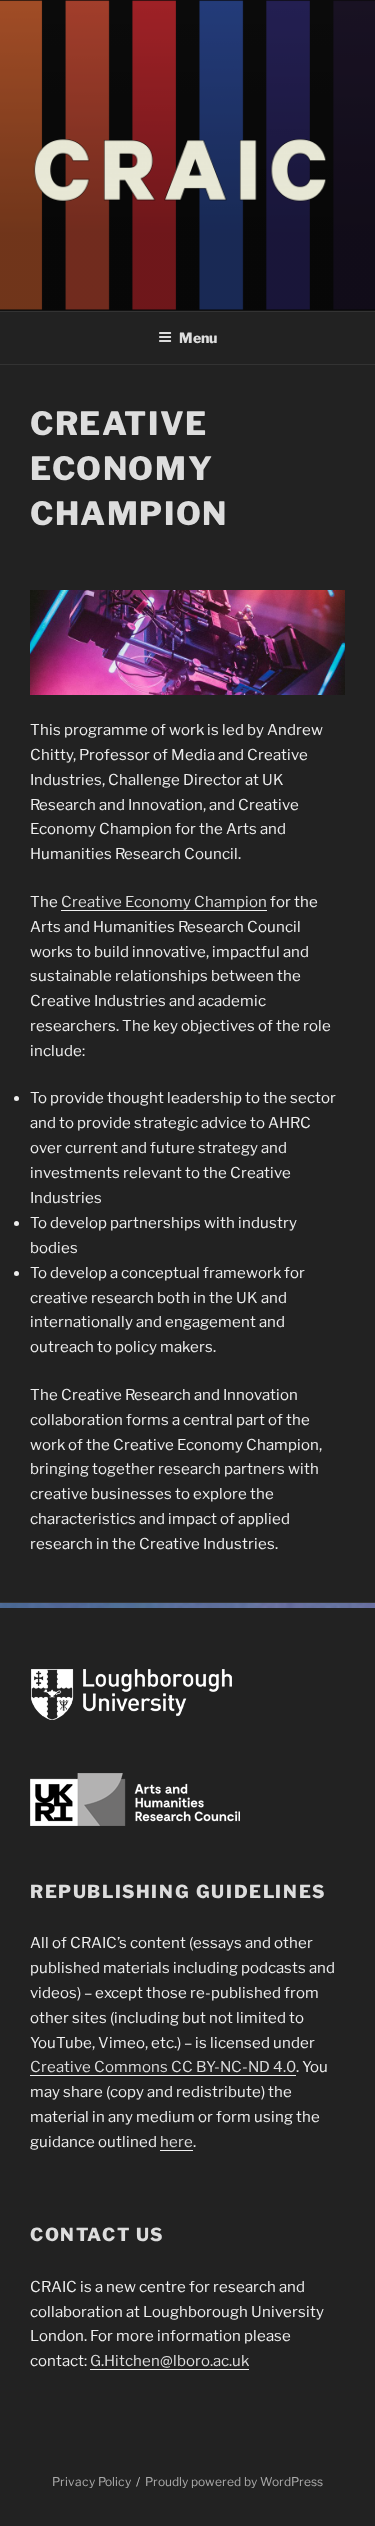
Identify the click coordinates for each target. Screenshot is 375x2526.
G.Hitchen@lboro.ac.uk (169, 2361)
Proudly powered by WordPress (234, 2481)
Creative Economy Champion (164, 902)
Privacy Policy (91, 2481)
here (176, 2142)
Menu (198, 337)
